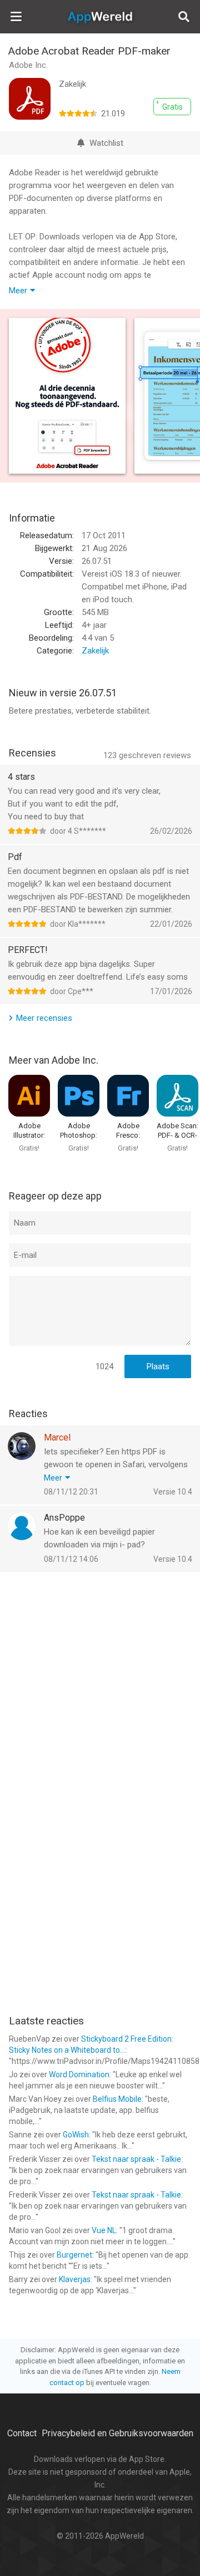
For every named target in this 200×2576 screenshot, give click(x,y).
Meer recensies (44, 1018)
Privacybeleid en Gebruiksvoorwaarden (117, 2433)
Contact (22, 2433)
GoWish (76, 2135)
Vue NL (104, 2230)
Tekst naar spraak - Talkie (136, 2159)
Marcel (57, 1437)
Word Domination (79, 2074)
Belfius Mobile (117, 2099)
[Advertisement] (100, 1684)
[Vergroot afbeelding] (67, 396)
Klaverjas (75, 2279)
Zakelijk (95, 651)
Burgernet (74, 2255)
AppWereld (100, 17)
